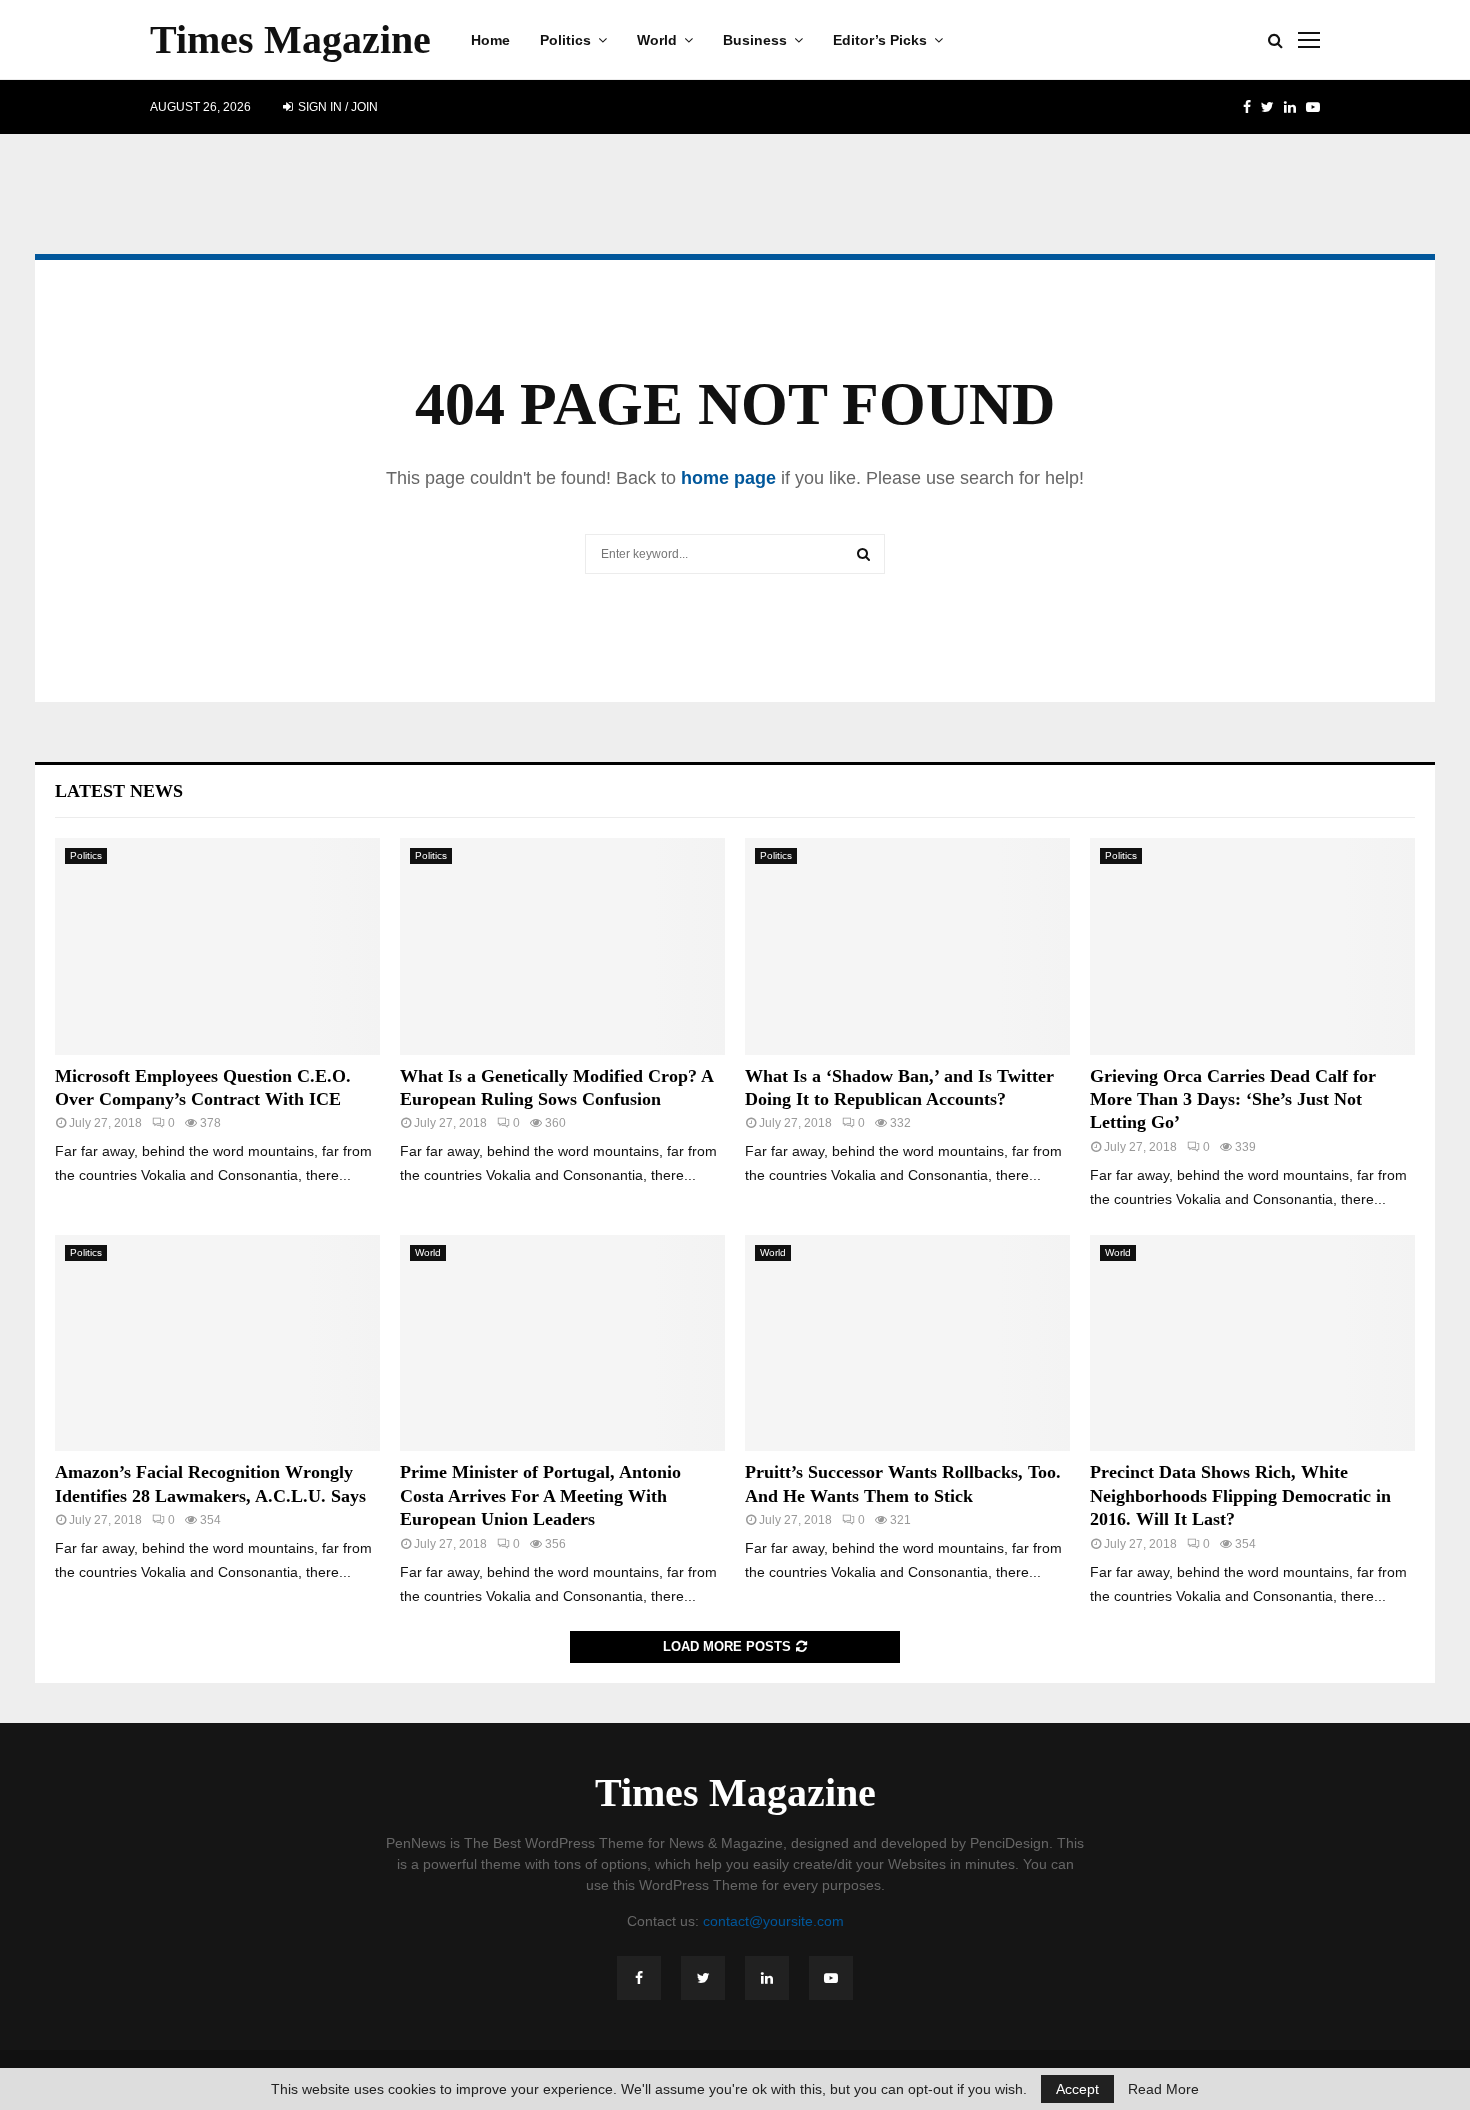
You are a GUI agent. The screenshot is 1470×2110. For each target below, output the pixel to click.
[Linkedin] (767, 1978)
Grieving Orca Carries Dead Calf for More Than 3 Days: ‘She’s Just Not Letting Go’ (1233, 1099)
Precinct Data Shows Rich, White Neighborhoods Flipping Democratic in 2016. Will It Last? (1240, 1495)
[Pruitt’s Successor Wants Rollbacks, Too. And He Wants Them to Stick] (907, 1343)
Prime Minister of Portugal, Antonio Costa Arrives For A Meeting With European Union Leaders (540, 1495)
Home (490, 40)
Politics (565, 40)
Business (755, 40)
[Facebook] (639, 1978)
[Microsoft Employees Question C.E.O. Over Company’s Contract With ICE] (217, 946)
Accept (1077, 2089)
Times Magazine (290, 39)
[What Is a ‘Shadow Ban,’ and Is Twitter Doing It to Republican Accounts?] (907, 946)
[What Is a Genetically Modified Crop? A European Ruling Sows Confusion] (562, 946)
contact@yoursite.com (773, 1921)
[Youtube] (831, 1978)
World (657, 40)
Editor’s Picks (880, 40)
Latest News (119, 791)
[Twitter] (703, 1978)
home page (728, 478)
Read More (1163, 2089)
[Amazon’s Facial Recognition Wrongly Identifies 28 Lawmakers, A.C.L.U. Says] (217, 1343)
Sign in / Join (336, 107)
